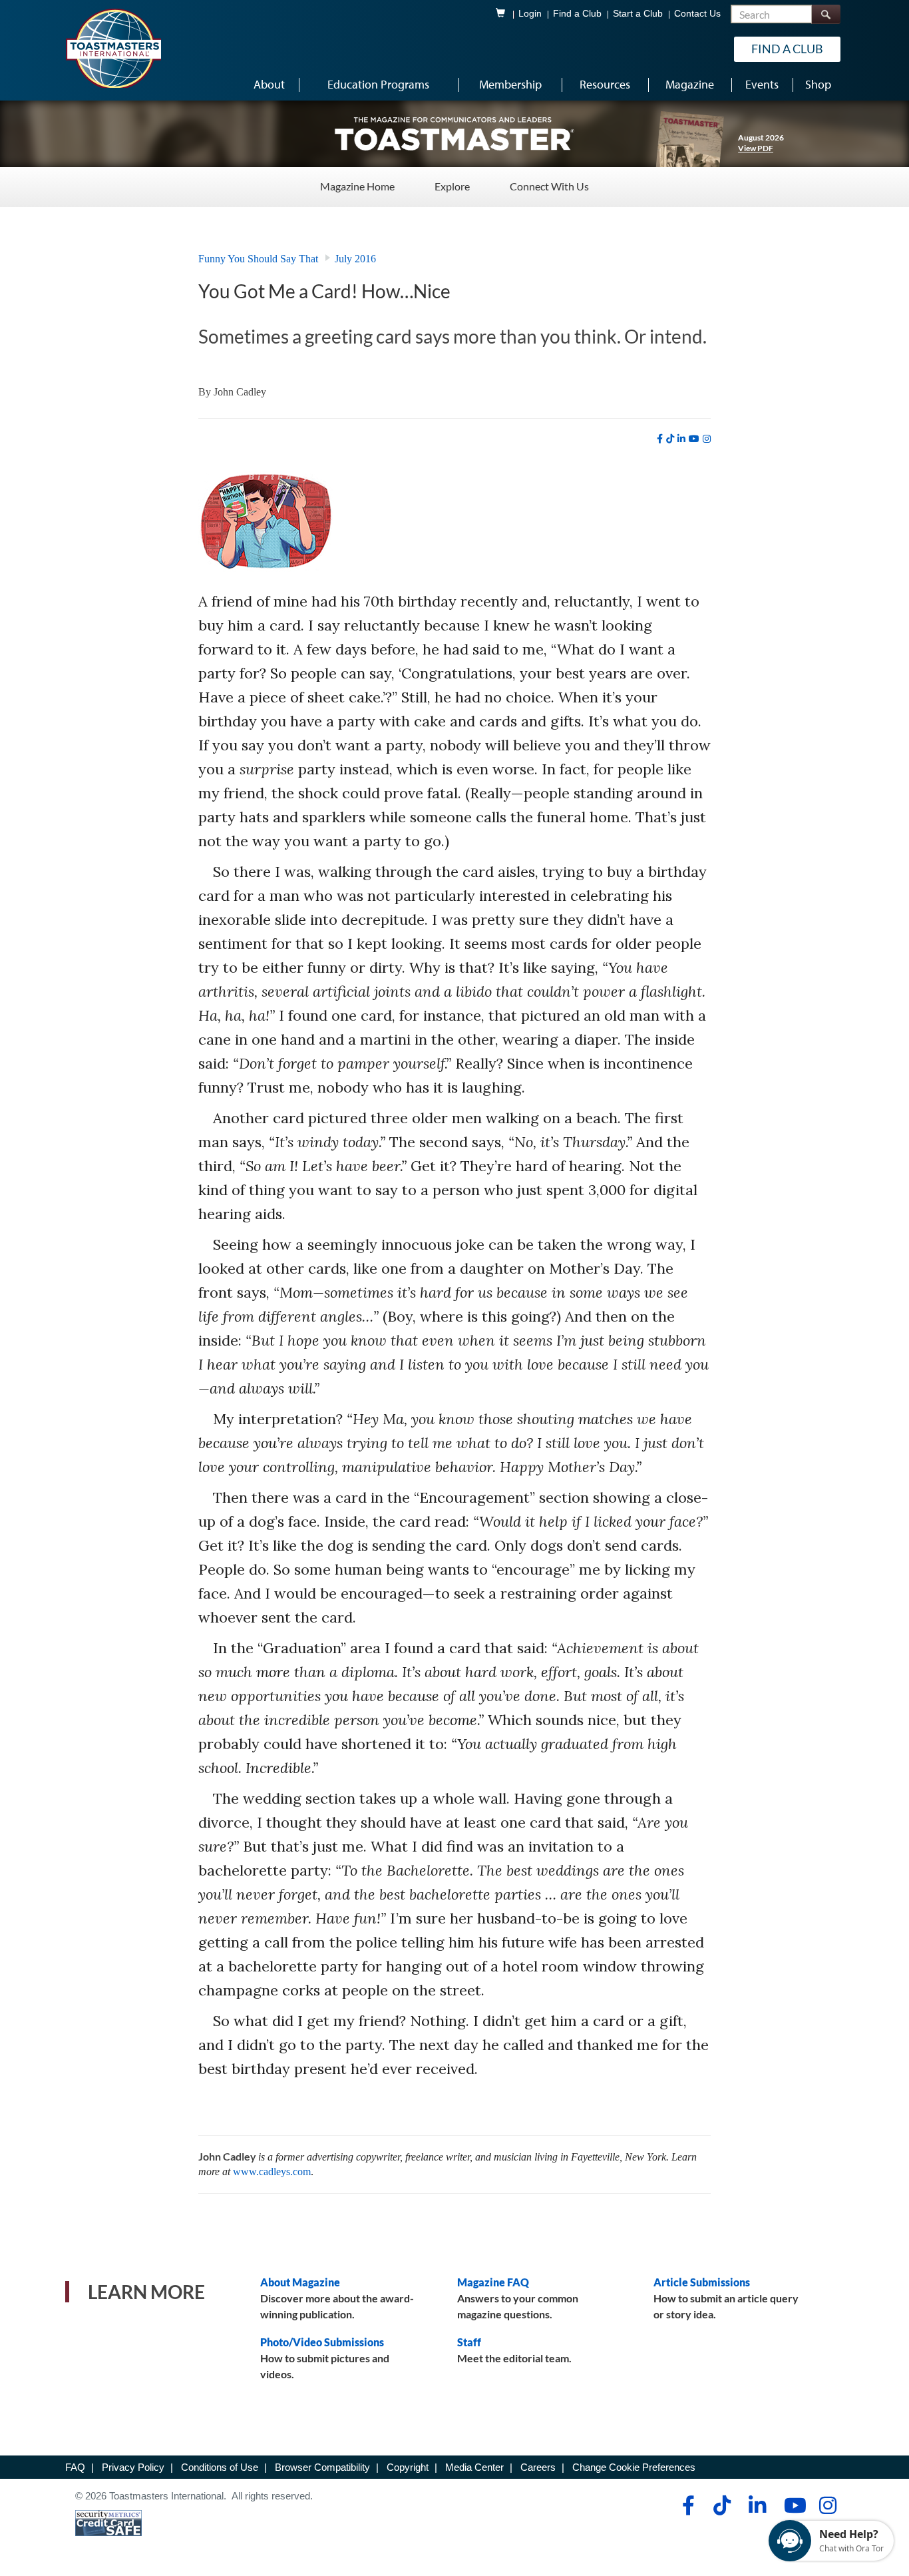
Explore (452, 186)
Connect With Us (549, 186)
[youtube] (694, 439)
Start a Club (638, 14)
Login (530, 14)
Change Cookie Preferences (634, 2467)
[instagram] (707, 439)
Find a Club (577, 14)
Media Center (474, 2467)
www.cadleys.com (272, 2172)
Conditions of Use (220, 2467)
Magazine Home (357, 186)
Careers (538, 2467)
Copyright (408, 2467)
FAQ (75, 2467)
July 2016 (355, 259)
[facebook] (660, 439)
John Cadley (240, 392)
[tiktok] (670, 439)
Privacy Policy (133, 2467)
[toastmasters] (454, 133)
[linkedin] (681, 439)
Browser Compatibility (322, 2467)
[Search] (826, 14)
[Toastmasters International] (113, 48)
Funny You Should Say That (258, 259)
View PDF (756, 148)
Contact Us (697, 14)
